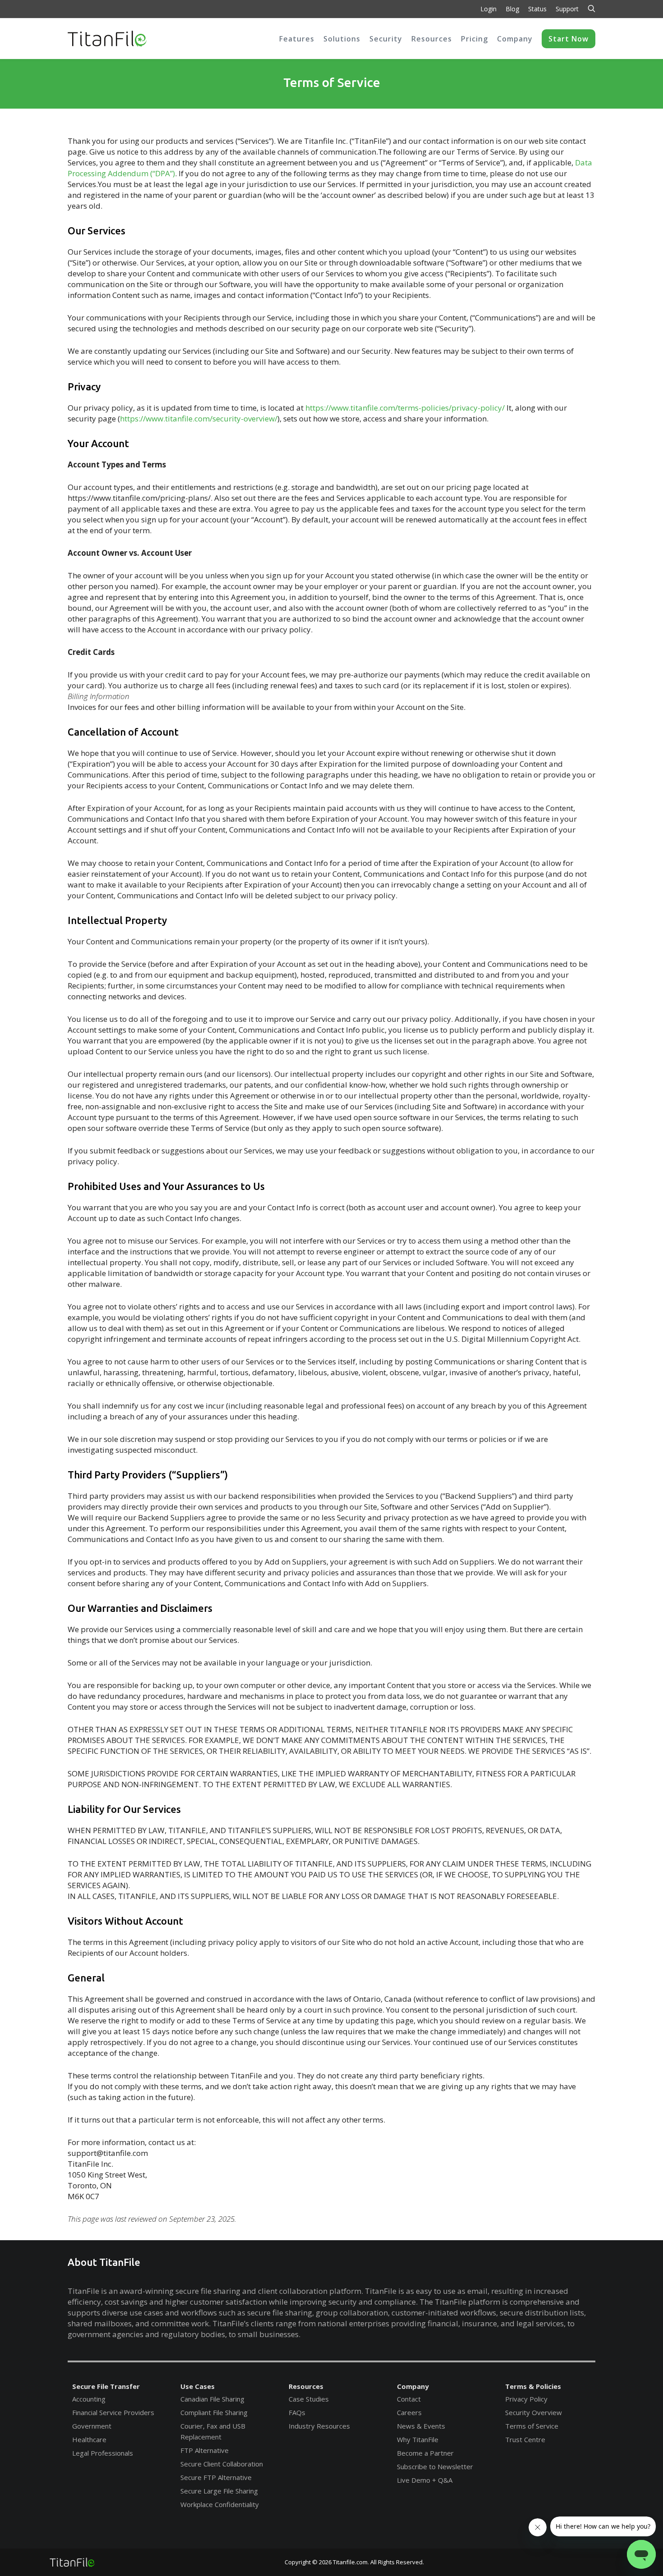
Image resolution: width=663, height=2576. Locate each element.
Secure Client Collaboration (222, 2464)
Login (488, 9)
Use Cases (198, 2386)
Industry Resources (319, 2426)
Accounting (89, 2399)
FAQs (297, 2412)
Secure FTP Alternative (216, 2477)
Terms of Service (532, 2426)
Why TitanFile (418, 2439)
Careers (409, 2412)
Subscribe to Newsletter (435, 2466)
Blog (512, 9)
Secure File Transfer (106, 2386)
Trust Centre (525, 2439)
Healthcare (89, 2439)
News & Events (421, 2426)
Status (537, 9)
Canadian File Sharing (212, 2399)
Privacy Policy (526, 2399)
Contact (409, 2399)
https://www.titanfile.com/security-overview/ (199, 419)
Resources (306, 2386)
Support (567, 9)
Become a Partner (425, 2453)
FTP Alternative (205, 2450)
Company (413, 2386)
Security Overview (534, 2412)
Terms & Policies (533, 2386)
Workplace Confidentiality (220, 2504)
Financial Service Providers (113, 2412)
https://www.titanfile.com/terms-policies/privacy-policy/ (405, 408)
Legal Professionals (103, 2453)
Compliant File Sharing (214, 2412)
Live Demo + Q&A (425, 2480)
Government (92, 2426)
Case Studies (309, 2399)
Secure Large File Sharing (219, 2491)
